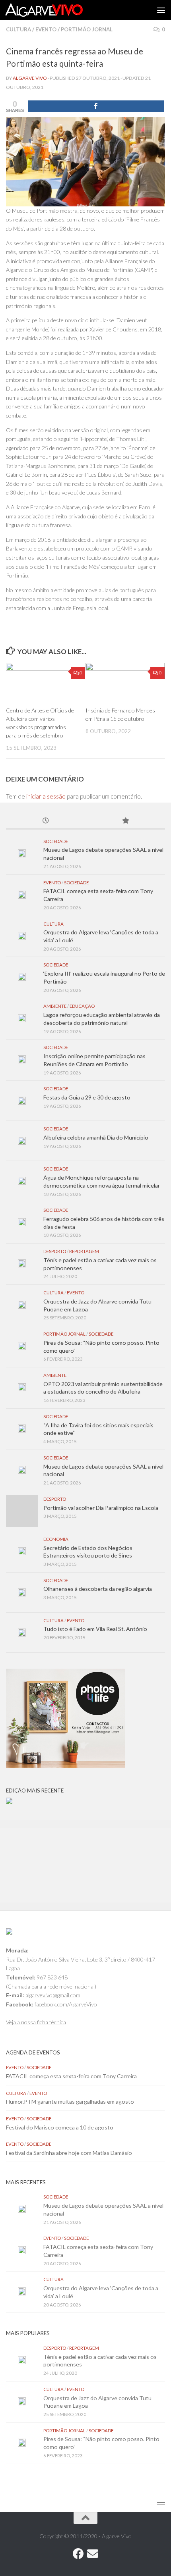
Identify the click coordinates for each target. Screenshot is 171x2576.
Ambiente (55, 1006)
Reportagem (84, 1251)
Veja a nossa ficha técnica (36, 2022)
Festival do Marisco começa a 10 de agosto (60, 2127)
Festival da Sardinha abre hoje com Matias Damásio (69, 2153)
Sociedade (56, 841)
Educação (82, 1006)
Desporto (55, 1251)
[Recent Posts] (46, 821)
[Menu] (161, 10)
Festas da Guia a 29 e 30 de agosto (87, 1097)
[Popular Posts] (125, 821)
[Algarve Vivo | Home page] (57, 10)
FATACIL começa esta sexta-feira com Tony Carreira (71, 2076)
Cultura (18, 29)
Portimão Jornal (87, 29)
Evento (46, 29)
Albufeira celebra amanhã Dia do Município (96, 1137)
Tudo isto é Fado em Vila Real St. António (95, 1629)
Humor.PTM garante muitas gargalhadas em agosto (70, 2101)
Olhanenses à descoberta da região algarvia (98, 1589)
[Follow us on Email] (93, 2554)
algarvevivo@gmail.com (53, 1995)
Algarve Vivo (30, 78)
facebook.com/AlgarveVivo (66, 2004)
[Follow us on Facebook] (78, 2554)
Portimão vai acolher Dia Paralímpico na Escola (101, 1508)
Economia (56, 1539)
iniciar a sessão (46, 796)
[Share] (96, 106)
